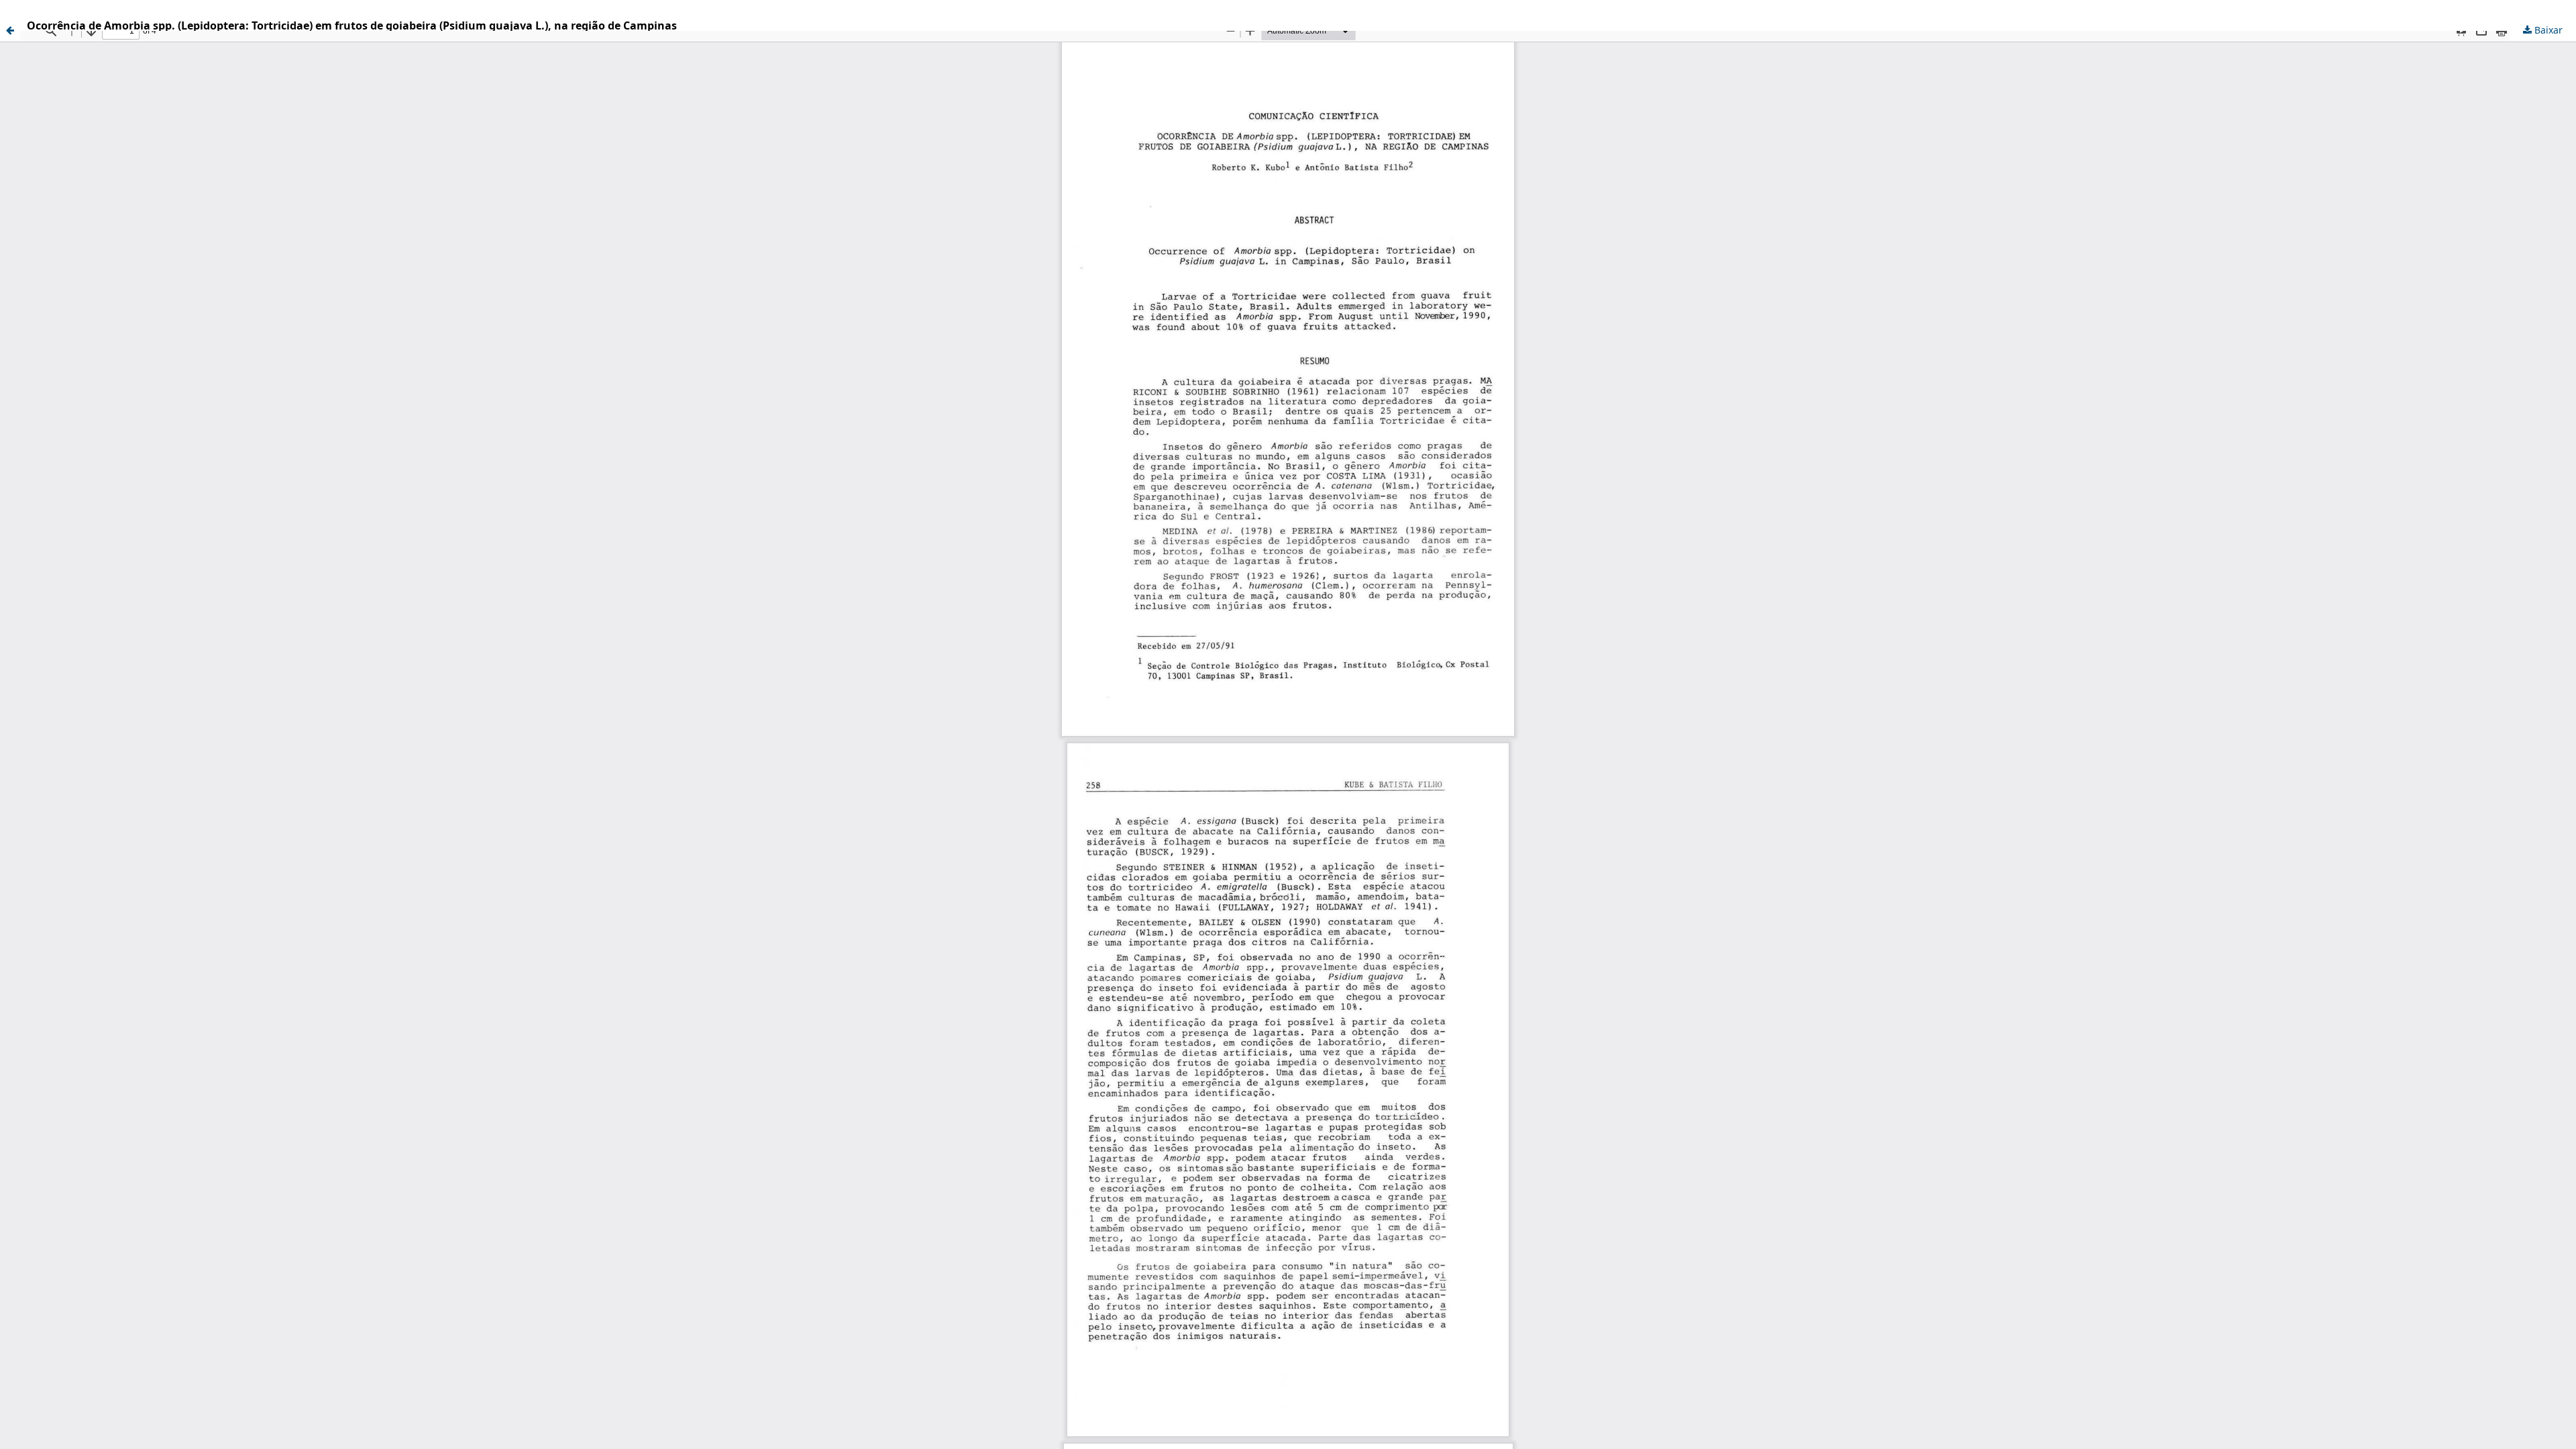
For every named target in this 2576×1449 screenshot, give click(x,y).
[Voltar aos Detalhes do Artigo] (10, 30)
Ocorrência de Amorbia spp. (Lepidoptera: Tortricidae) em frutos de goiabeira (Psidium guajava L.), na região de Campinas (352, 25)
